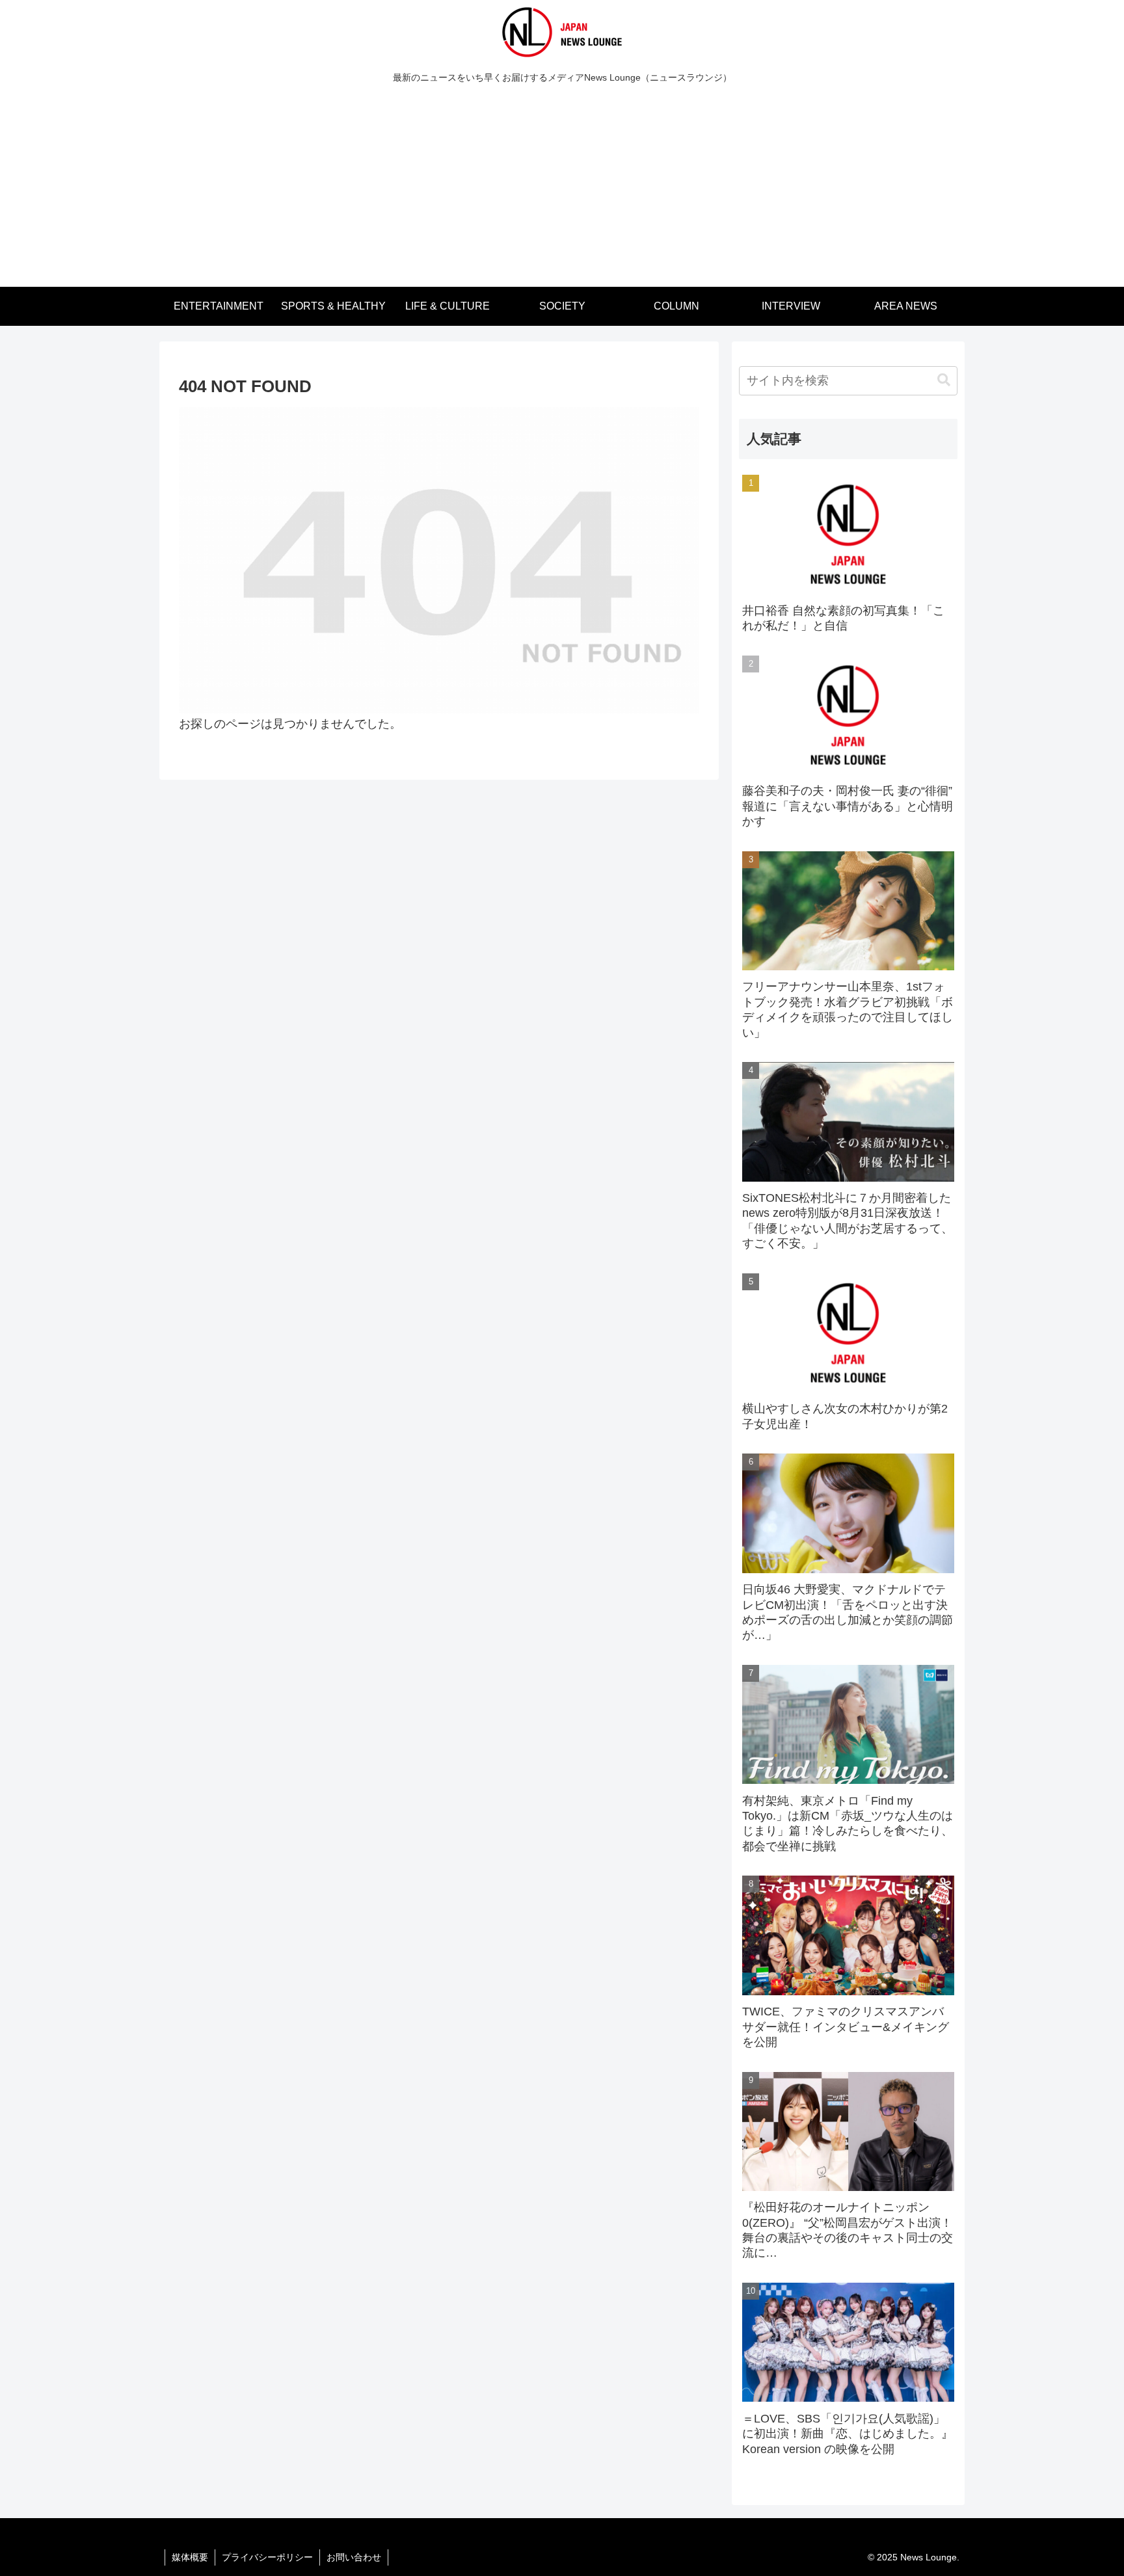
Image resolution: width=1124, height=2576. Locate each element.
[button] (944, 380)
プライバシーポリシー (267, 2557)
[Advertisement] (562, 189)
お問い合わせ (354, 2557)
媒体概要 (190, 2557)
